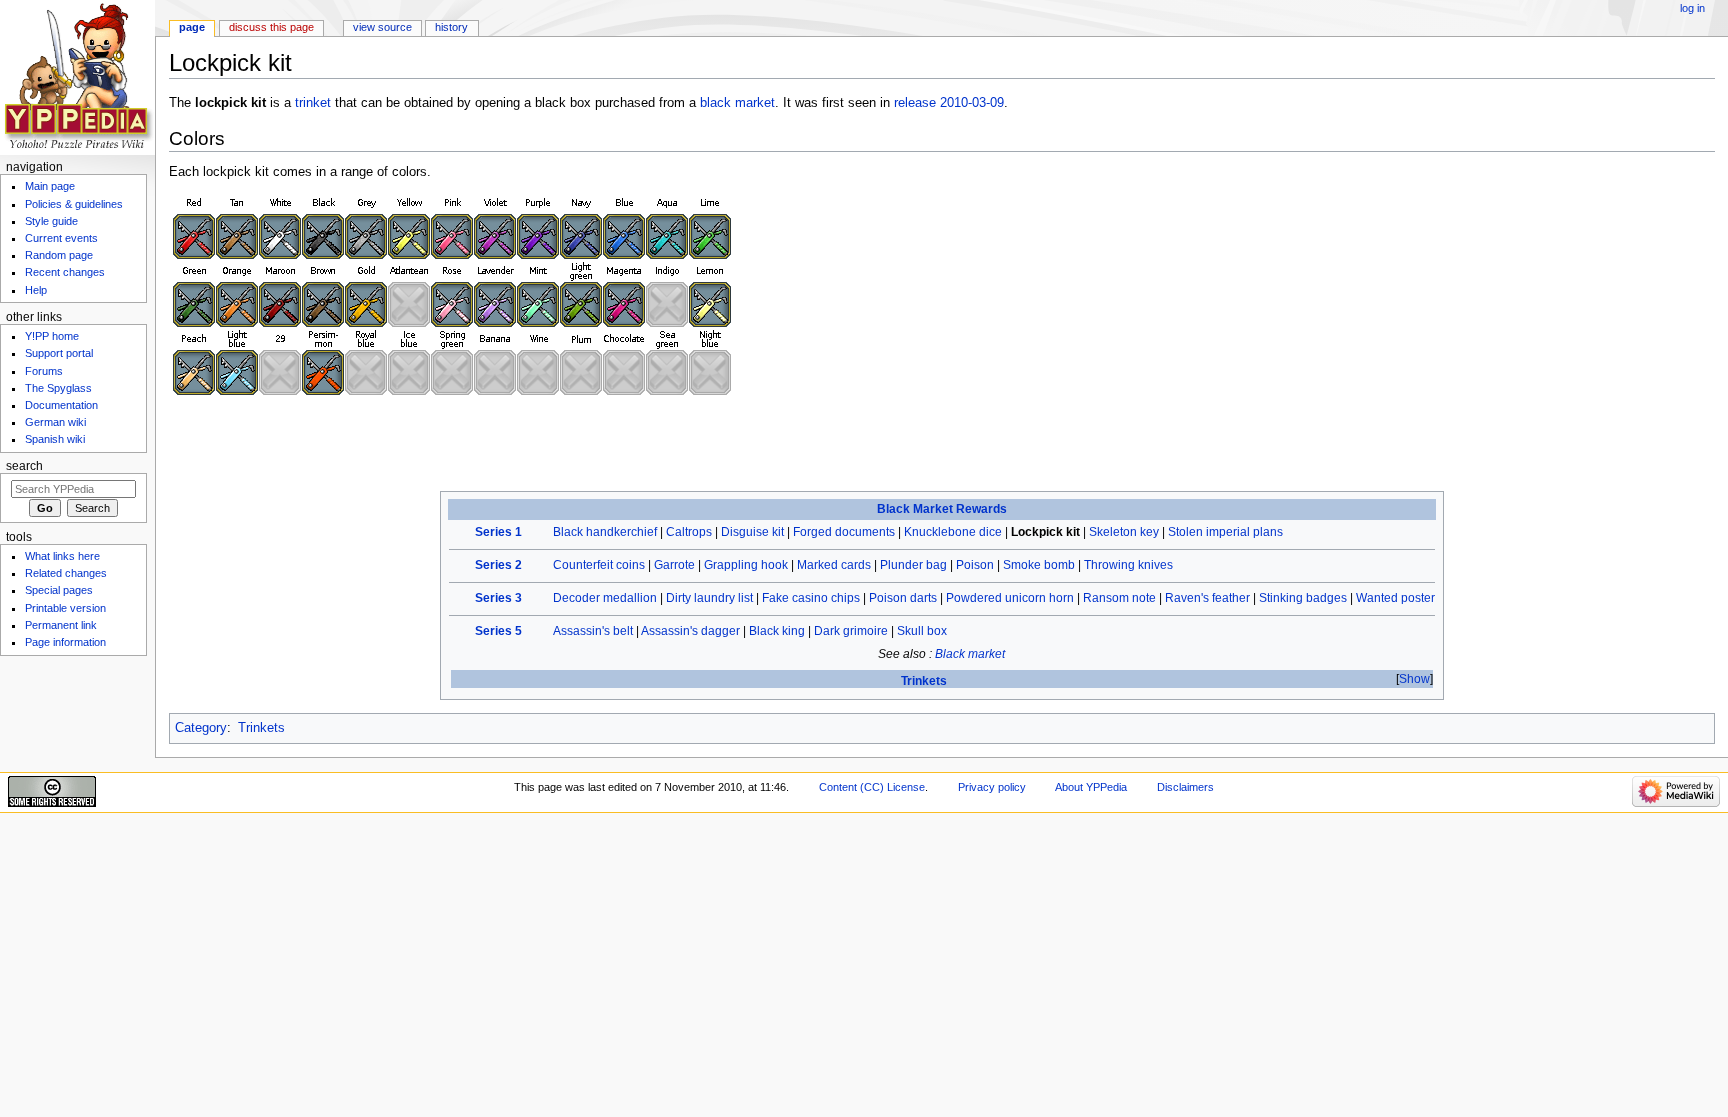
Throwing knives (1128, 565)
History (451, 27)
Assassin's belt (593, 631)
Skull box (922, 631)
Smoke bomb (1039, 565)
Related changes (66, 573)
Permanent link (61, 625)
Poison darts (903, 598)
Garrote (674, 565)
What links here (62, 556)
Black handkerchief (605, 532)
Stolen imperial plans (1225, 532)
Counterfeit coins (599, 565)
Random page (59, 255)
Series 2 (498, 565)
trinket (313, 103)
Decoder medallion (605, 598)
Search (24, 466)
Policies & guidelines (74, 204)
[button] (1414, 679)
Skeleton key (1124, 532)
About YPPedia (1091, 787)
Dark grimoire (851, 631)
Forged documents (844, 532)
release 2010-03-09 (949, 103)
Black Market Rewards (942, 509)
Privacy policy (992, 787)
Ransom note (1119, 598)
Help (36, 290)
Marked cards (834, 565)
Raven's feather (1207, 598)
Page (192, 27)
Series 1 (498, 532)
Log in (1692, 8)
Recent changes (65, 272)
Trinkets (924, 681)
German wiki (55, 422)
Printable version (65, 608)
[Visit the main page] (77, 77)
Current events (61, 238)
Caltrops (689, 532)
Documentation (61, 405)
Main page (50, 186)
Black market (970, 654)
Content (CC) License (872, 787)
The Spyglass (58, 388)
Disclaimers (1185, 787)
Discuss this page (271, 27)
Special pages (59, 590)
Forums (44, 371)
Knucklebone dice (953, 532)
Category (201, 728)
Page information (65, 642)
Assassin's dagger (690, 631)
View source (382, 27)
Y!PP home (52, 336)
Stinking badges (1303, 598)
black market (737, 103)
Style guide (51, 221)
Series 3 (498, 598)
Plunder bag (913, 565)
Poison (975, 565)
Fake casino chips (811, 598)
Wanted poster (1395, 598)
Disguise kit (752, 532)
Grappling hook (746, 565)
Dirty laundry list (709, 598)
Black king (777, 631)
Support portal (59, 353)
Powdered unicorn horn (1010, 598)
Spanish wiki (55, 439)
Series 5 (498, 631)
